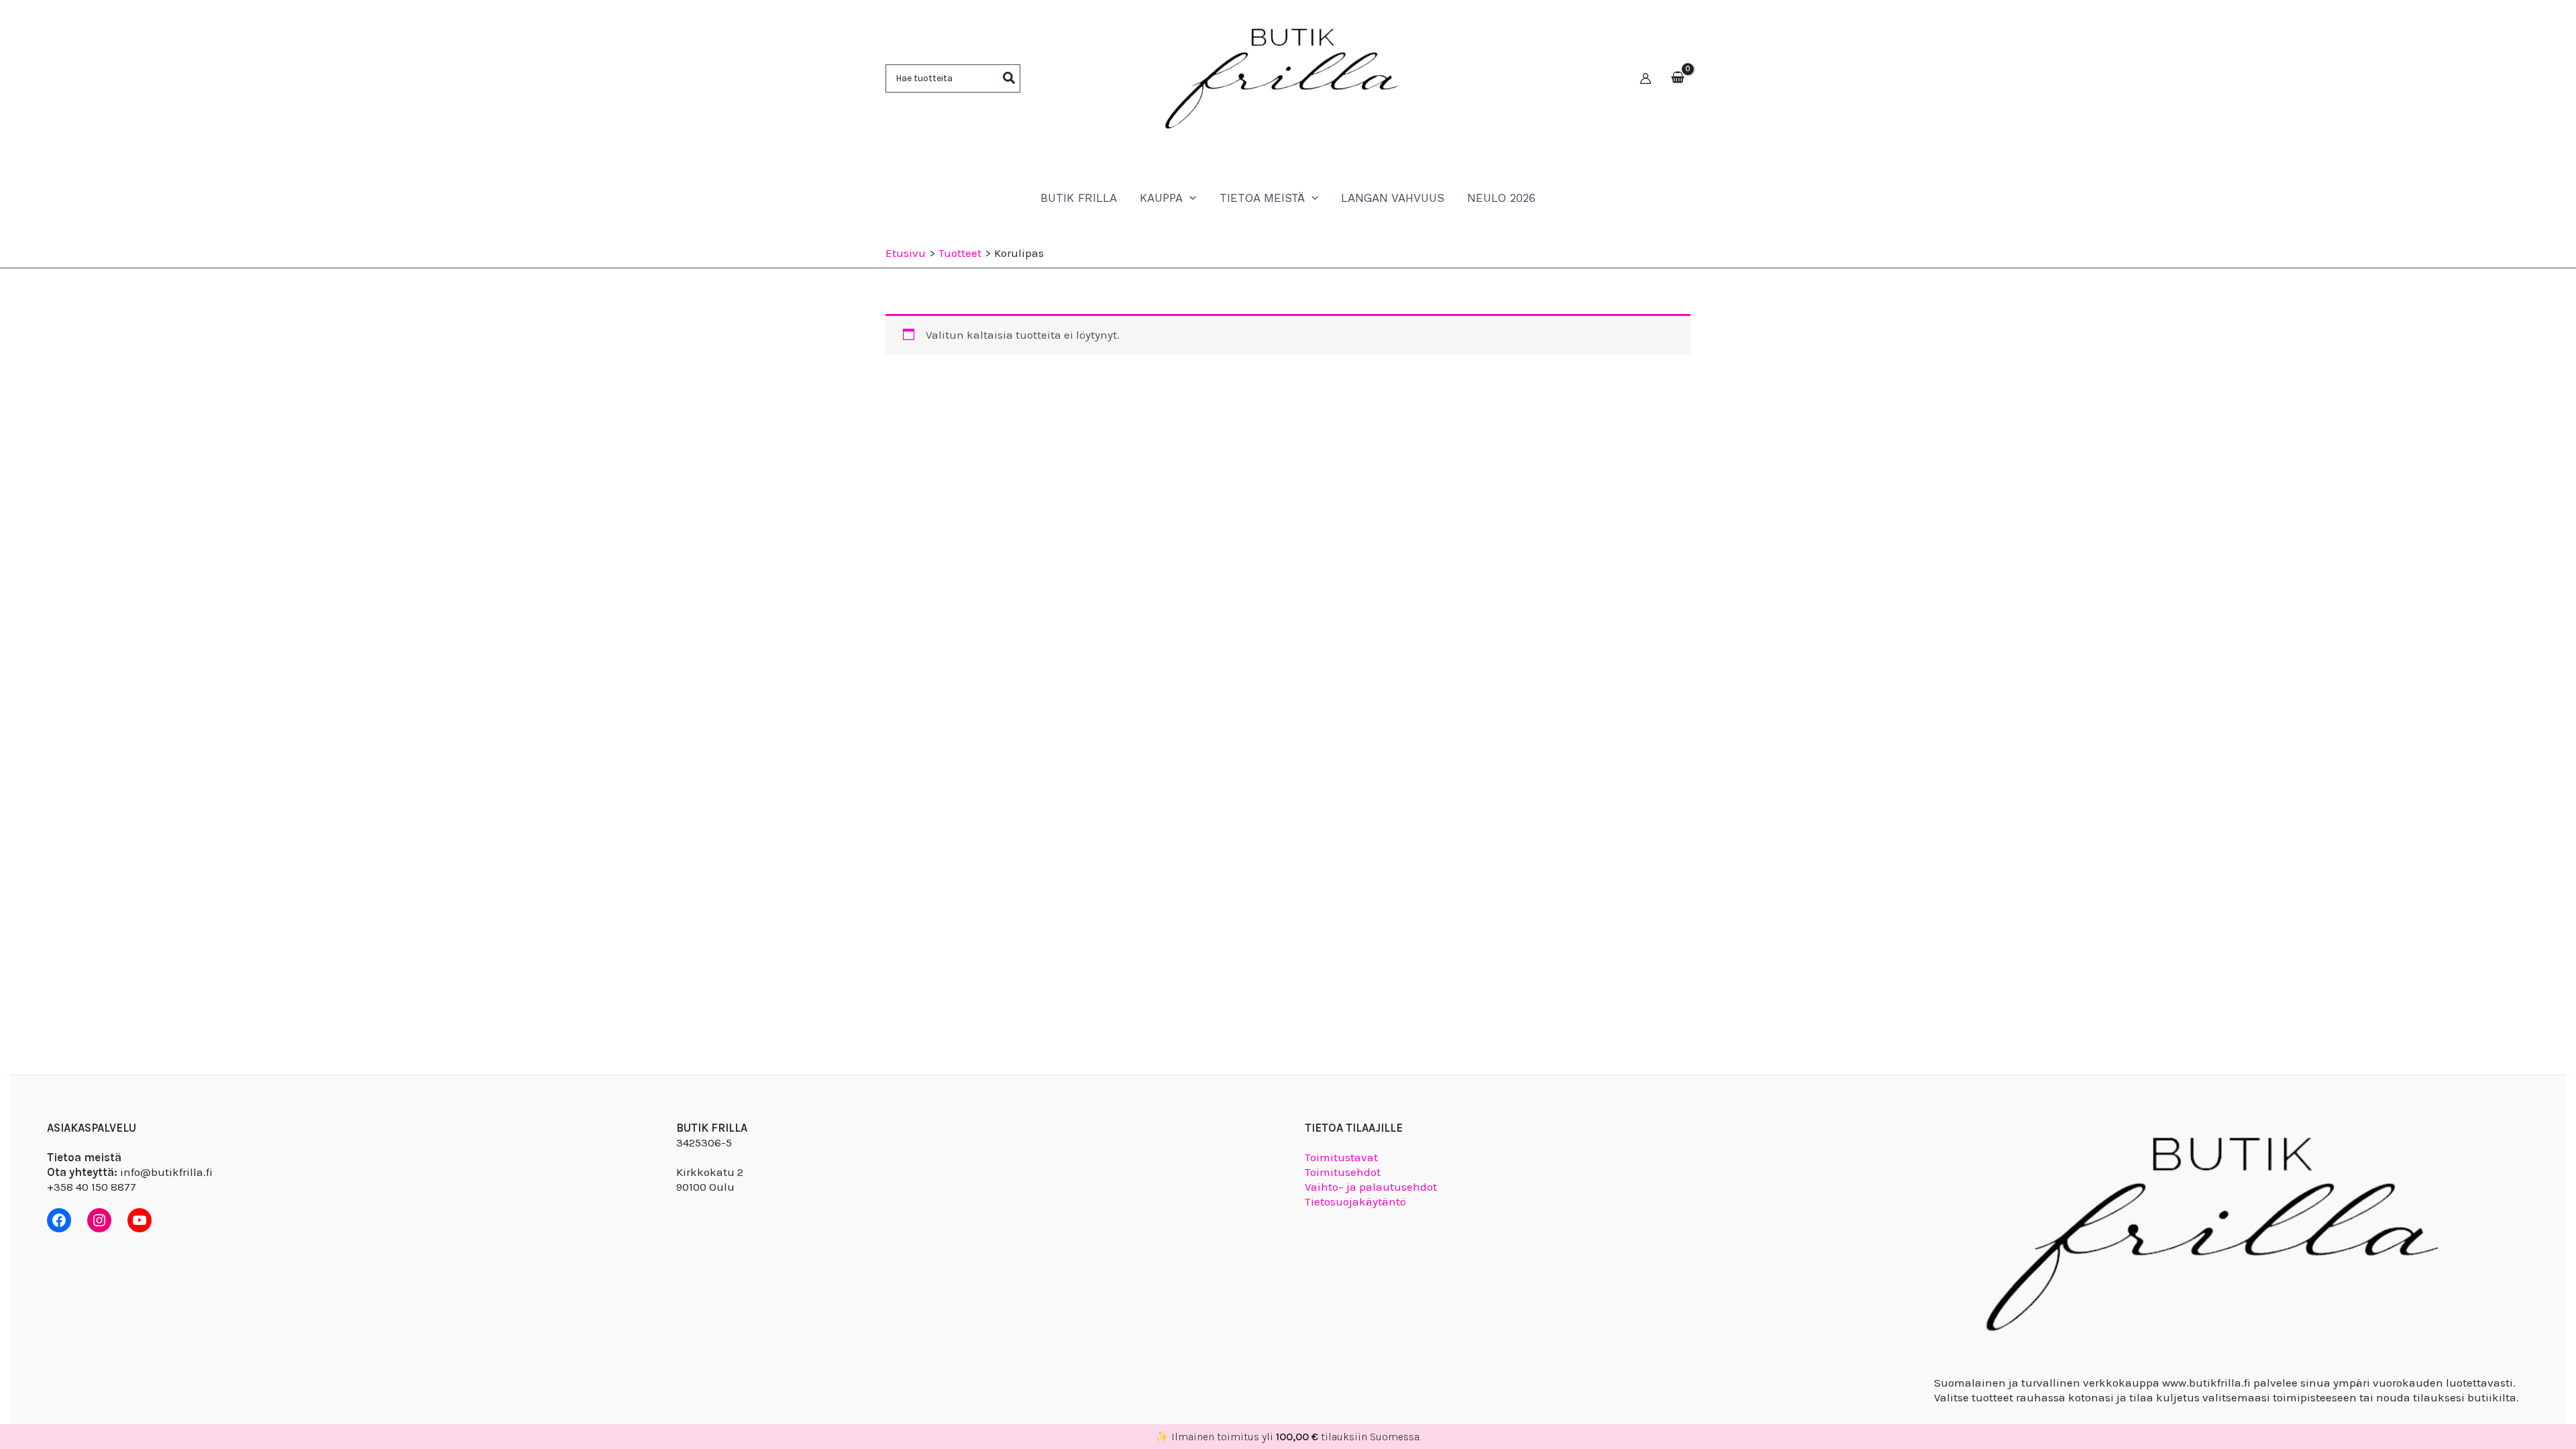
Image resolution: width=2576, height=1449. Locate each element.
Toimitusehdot (1343, 1172)
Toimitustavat (1341, 1157)
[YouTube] (140, 1220)
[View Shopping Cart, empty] (1678, 78)
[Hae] (1010, 78)
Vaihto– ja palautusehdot (1371, 1187)
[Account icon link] (1646, 78)
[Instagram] (99, 1220)
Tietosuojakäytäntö (1355, 1201)
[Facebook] (59, 1220)
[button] (1189, 198)
